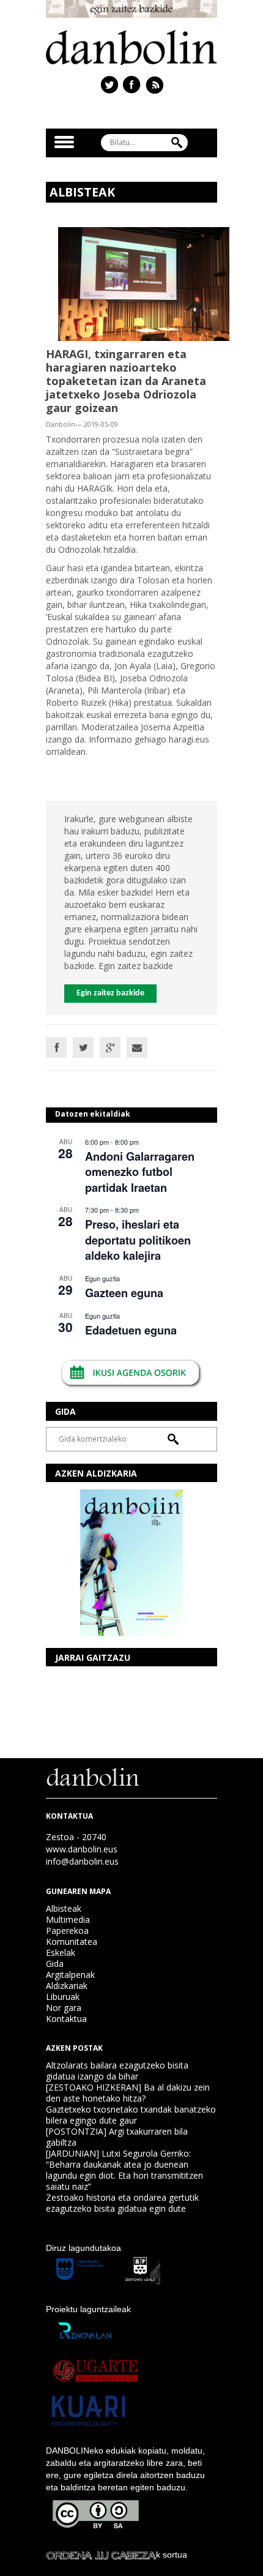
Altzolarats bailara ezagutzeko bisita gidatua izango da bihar (117, 2071)
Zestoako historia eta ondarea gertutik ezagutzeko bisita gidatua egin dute (122, 2203)
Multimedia (68, 1919)
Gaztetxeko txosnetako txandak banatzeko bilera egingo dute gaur (131, 2115)
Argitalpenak (70, 1975)
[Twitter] (83, 1047)
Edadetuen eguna (131, 1330)
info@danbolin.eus (82, 1861)
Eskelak (61, 1953)
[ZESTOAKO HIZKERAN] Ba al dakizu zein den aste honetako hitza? (128, 2093)
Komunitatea (72, 1941)
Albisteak (64, 1908)
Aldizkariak (67, 1986)
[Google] (110, 1047)
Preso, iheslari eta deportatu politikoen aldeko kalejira (138, 1240)
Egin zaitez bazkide (110, 993)
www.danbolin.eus (82, 1849)
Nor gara (64, 2008)
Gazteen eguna (124, 1293)
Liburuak (63, 1997)
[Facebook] (56, 1047)
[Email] (137, 1047)
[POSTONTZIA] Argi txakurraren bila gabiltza (117, 2137)
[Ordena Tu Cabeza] (101, 2555)
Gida (55, 1964)
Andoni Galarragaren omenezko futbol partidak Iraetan (140, 1172)
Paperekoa (67, 1930)
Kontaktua (66, 2019)
